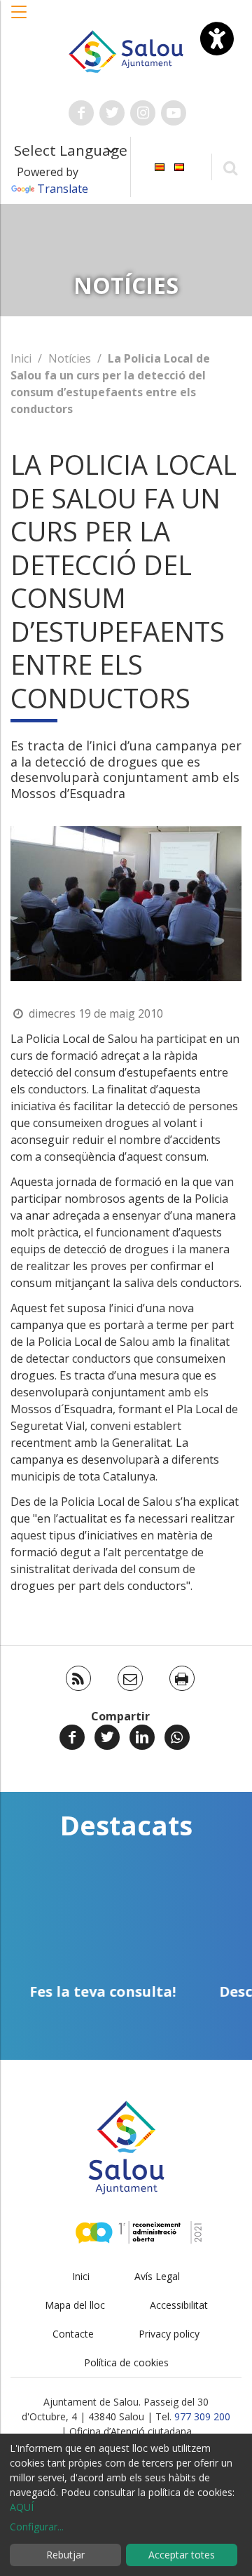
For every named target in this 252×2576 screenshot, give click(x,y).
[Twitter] (107, 1737)
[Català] (160, 166)
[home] (126, 50)
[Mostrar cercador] (230, 167)
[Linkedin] (142, 1737)
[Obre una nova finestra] (81, 113)
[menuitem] (160, 166)
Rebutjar (65, 2555)
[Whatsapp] (177, 1737)
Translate (63, 189)
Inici (21, 358)
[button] (20, 19)
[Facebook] (72, 1737)
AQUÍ (22, 2507)
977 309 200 (202, 2416)
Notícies (70, 358)
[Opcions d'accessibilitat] (217, 39)
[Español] (179, 166)
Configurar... (37, 2527)
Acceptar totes (182, 2555)
